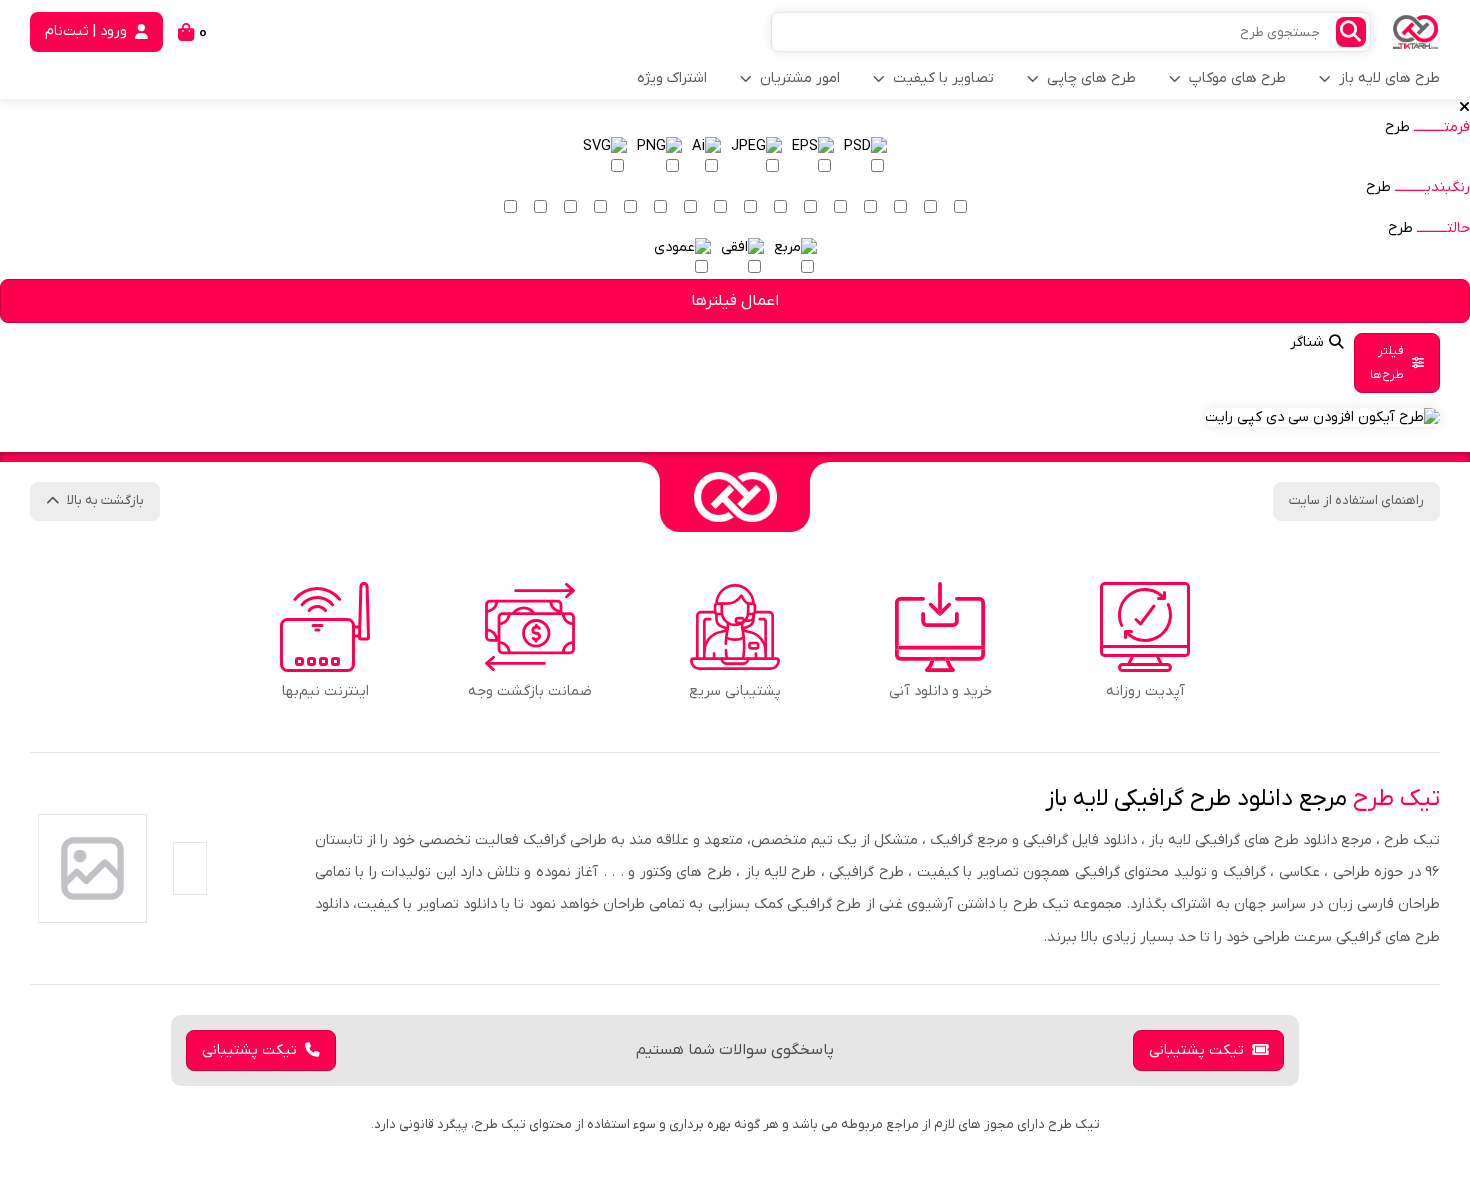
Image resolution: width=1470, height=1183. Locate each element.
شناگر (1307, 342)
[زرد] (900, 208)
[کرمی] (930, 208)
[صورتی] (780, 208)
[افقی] (742, 258)
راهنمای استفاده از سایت (1356, 500)
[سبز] (720, 208)
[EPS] (813, 157)
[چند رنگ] (510, 208)
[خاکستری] (570, 208)
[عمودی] (682, 258)
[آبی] (690, 208)
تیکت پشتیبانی (1196, 1050)
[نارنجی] (840, 208)
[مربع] (795, 258)
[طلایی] (870, 208)
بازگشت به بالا (105, 500)
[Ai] (706, 157)
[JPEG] (756, 157)
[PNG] (659, 157)
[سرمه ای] (660, 208)
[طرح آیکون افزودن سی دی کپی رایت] (1322, 417)
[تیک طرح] (735, 497)
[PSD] (865, 157)
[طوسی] (600, 208)
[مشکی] (540, 208)
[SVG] (605, 157)
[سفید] (960, 208)
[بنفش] (750, 208)
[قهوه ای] (630, 208)
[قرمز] (810, 208)
